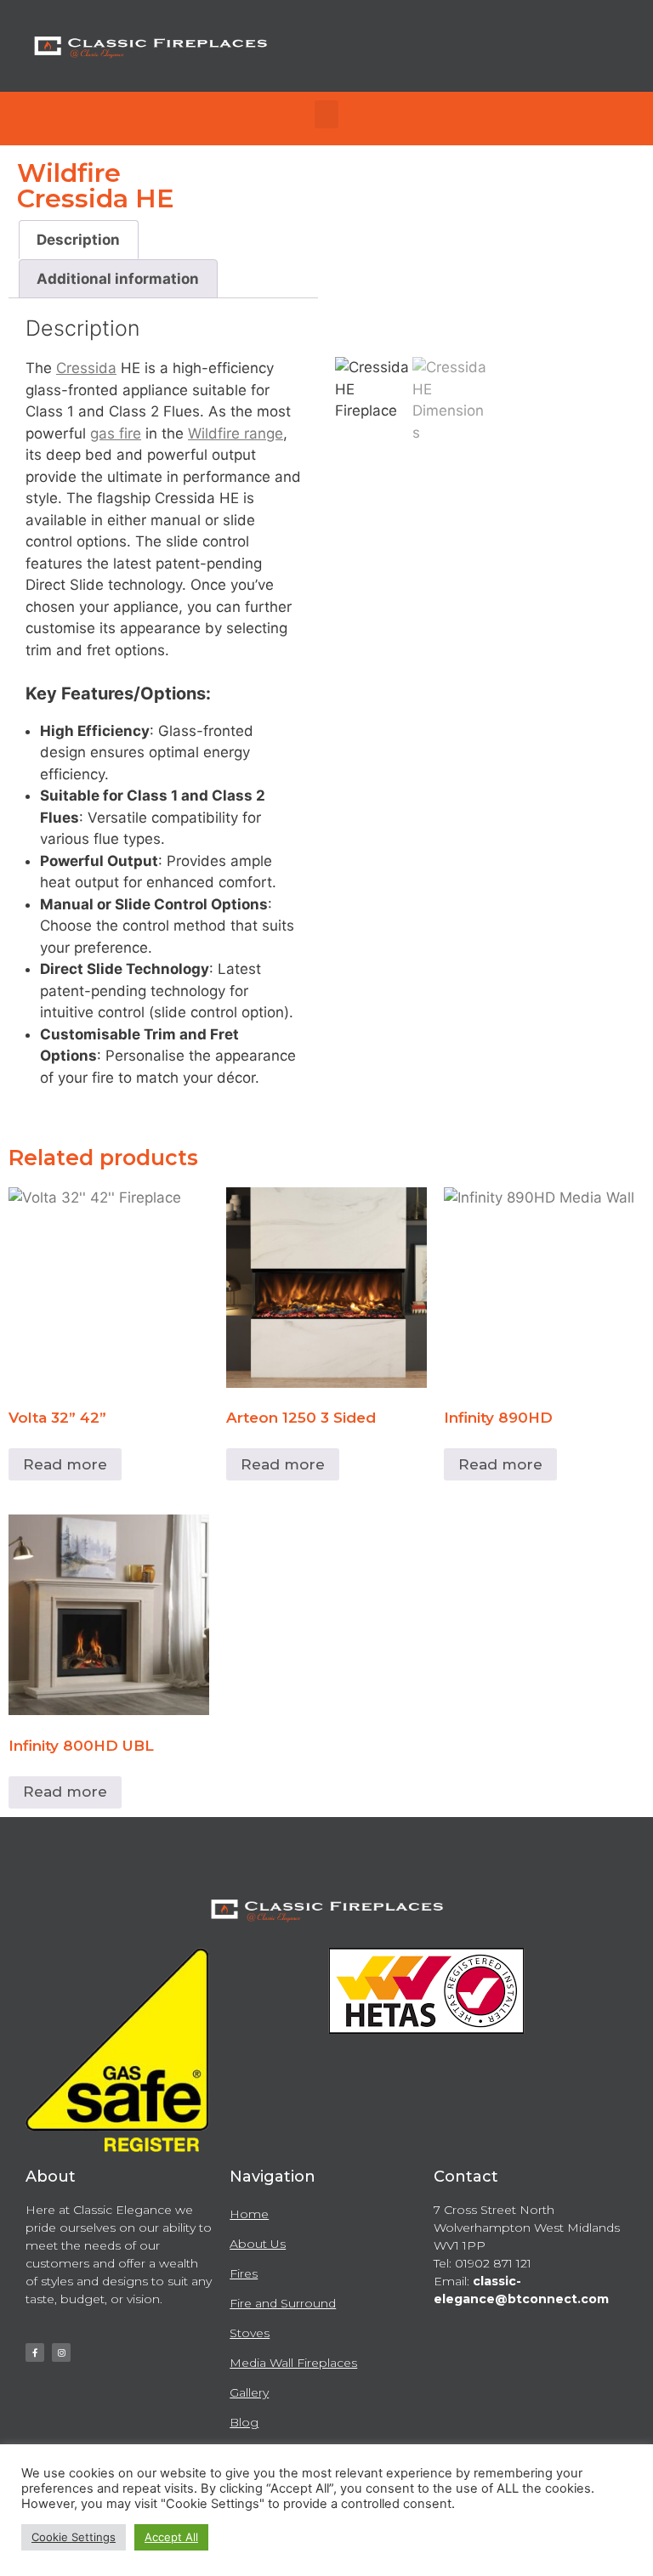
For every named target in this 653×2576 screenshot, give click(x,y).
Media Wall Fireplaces (293, 2363)
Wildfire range (236, 433)
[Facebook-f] (35, 2352)
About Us (258, 2244)
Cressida (86, 368)
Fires (244, 2273)
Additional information (118, 279)
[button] (326, 114)
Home (249, 2214)
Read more (65, 1464)
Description (78, 240)
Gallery (249, 2392)
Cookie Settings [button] (74, 2537)
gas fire (116, 433)
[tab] (79, 240)
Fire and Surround (283, 2303)
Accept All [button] (171, 2537)
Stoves (250, 2333)
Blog (244, 2422)
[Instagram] (61, 2352)
